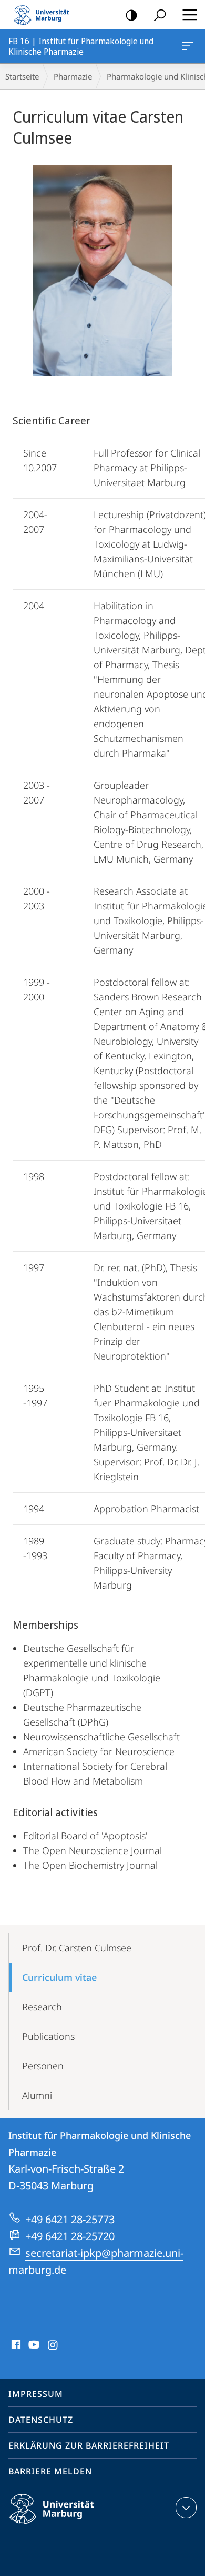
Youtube (33, 2345)
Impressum (36, 2394)
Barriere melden (50, 2471)
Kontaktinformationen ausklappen (186, 2508)
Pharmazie (73, 76)
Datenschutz (41, 2420)
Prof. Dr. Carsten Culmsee (77, 1948)
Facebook (15, 2345)
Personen (43, 2066)
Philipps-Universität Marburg (70, 2526)
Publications (48, 2036)
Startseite (22, 76)
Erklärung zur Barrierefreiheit (89, 2445)
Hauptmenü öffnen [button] (189, 15)
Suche (160, 15)
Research (42, 2007)
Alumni (37, 2095)
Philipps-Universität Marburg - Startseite (45, 15)
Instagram (53, 2345)
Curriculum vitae (59, 1977)
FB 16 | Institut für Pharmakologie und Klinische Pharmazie (189, 46)
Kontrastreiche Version (131, 15)
